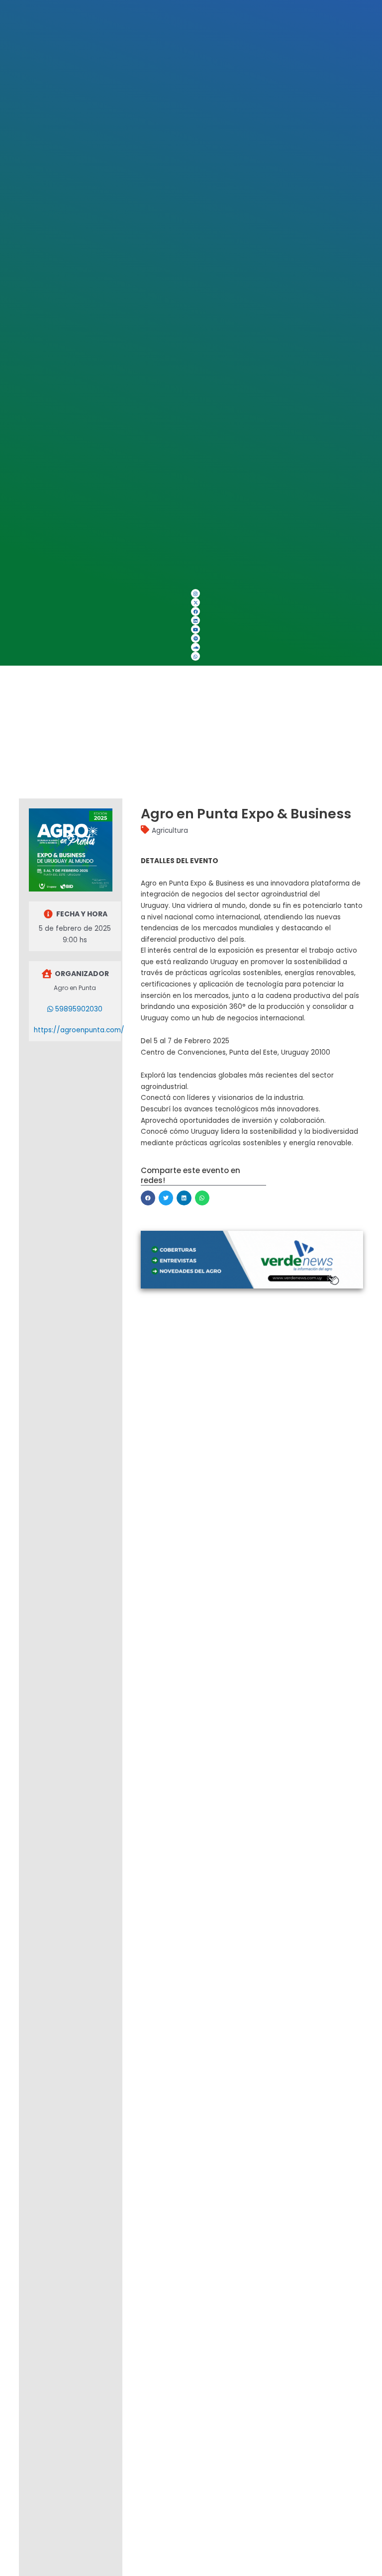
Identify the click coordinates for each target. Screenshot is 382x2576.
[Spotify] (195, 638)
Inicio (31, 688)
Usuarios (26, 734)
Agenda (26, 711)
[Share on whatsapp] (202, 1198)
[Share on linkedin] (184, 1198)
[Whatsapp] (195, 656)
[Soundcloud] (195, 647)
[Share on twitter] (166, 1198)
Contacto (30, 757)
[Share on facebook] (148, 1198)
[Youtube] (195, 629)
